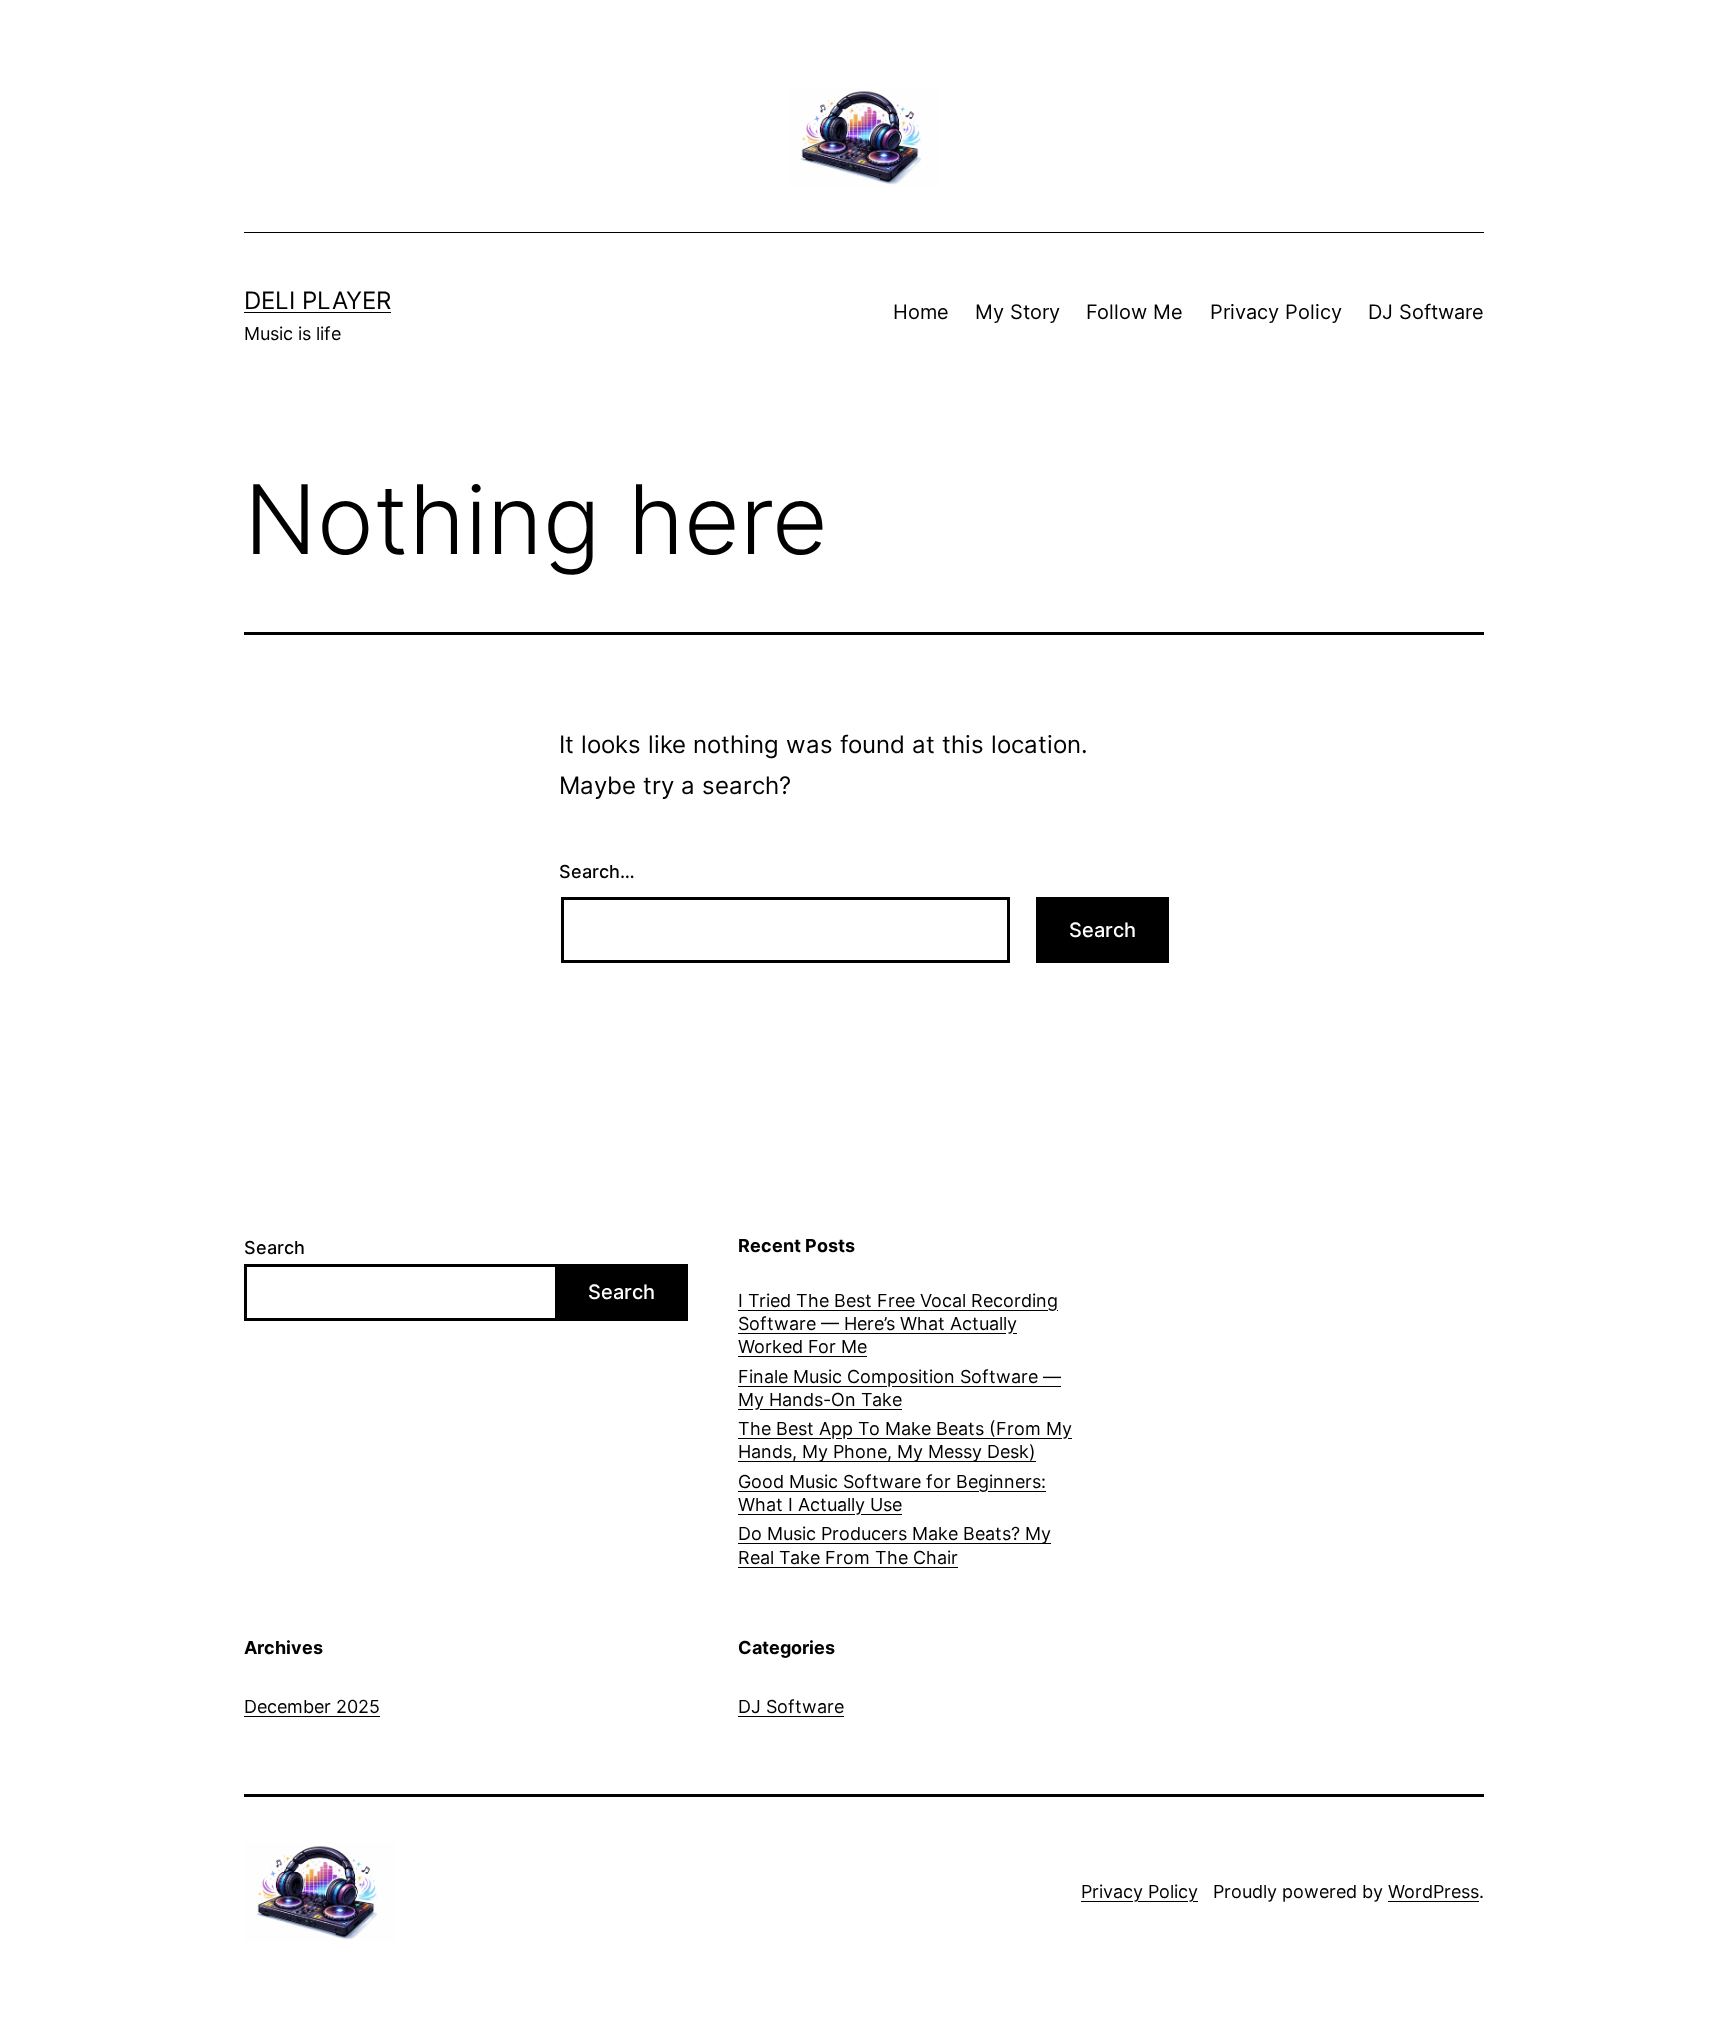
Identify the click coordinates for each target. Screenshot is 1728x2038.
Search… (597, 871)
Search (274, 1247)
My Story (1017, 312)
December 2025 (312, 1706)
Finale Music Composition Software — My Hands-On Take (899, 1388)
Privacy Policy (1276, 312)
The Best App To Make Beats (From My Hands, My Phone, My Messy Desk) (905, 1440)
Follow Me (1134, 312)
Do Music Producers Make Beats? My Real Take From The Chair (894, 1545)
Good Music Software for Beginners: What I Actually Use (892, 1493)
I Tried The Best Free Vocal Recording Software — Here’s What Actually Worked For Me (898, 1324)
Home (921, 312)
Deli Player (317, 300)
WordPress (1433, 1891)
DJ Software (1426, 312)
